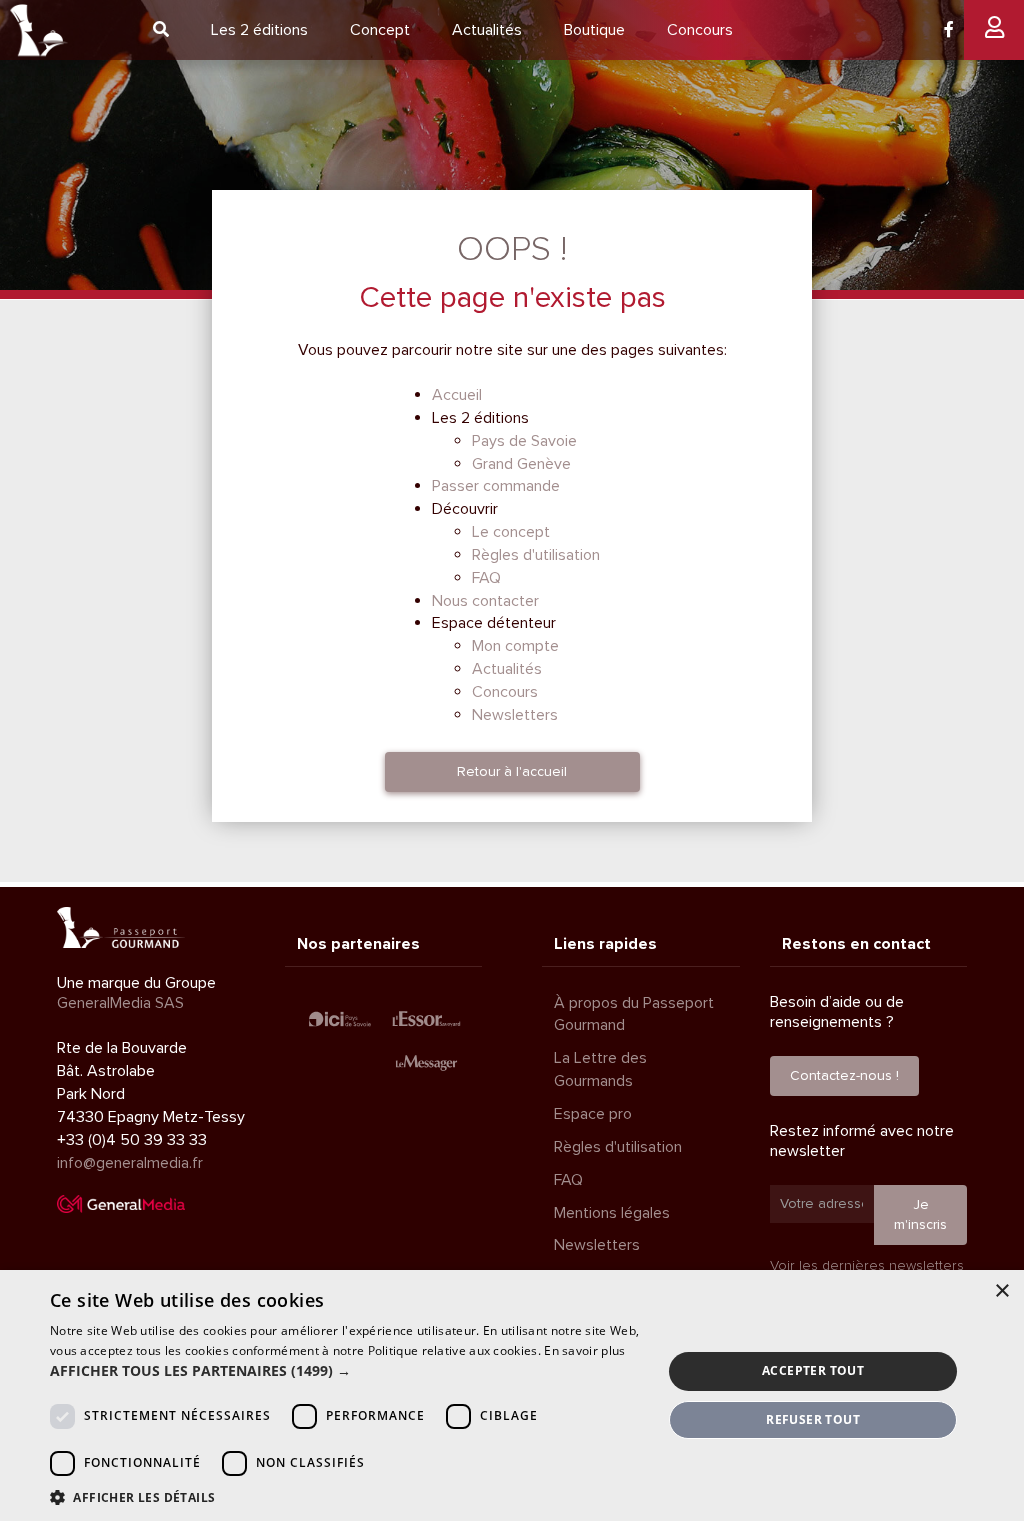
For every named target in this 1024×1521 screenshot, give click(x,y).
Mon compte (515, 646)
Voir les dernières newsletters (867, 1265)
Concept (380, 30)
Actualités (487, 30)
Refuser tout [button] (813, 1419)
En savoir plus (584, 1350)
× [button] (1001, 1291)
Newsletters (515, 715)
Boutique (594, 30)
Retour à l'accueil (512, 771)
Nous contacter (485, 601)
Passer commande (496, 486)
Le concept (511, 532)
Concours (700, 30)
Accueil (457, 395)
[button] (347, 1371)
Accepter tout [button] (813, 1370)
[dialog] (512, 1395)
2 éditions (259, 30)
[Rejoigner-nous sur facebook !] (949, 30)
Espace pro (593, 1114)
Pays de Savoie (524, 441)
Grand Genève (521, 464)
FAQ (486, 578)
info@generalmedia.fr (130, 1163)
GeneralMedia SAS (120, 1003)
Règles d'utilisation (536, 555)
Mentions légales (612, 1213)
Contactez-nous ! (844, 1075)
